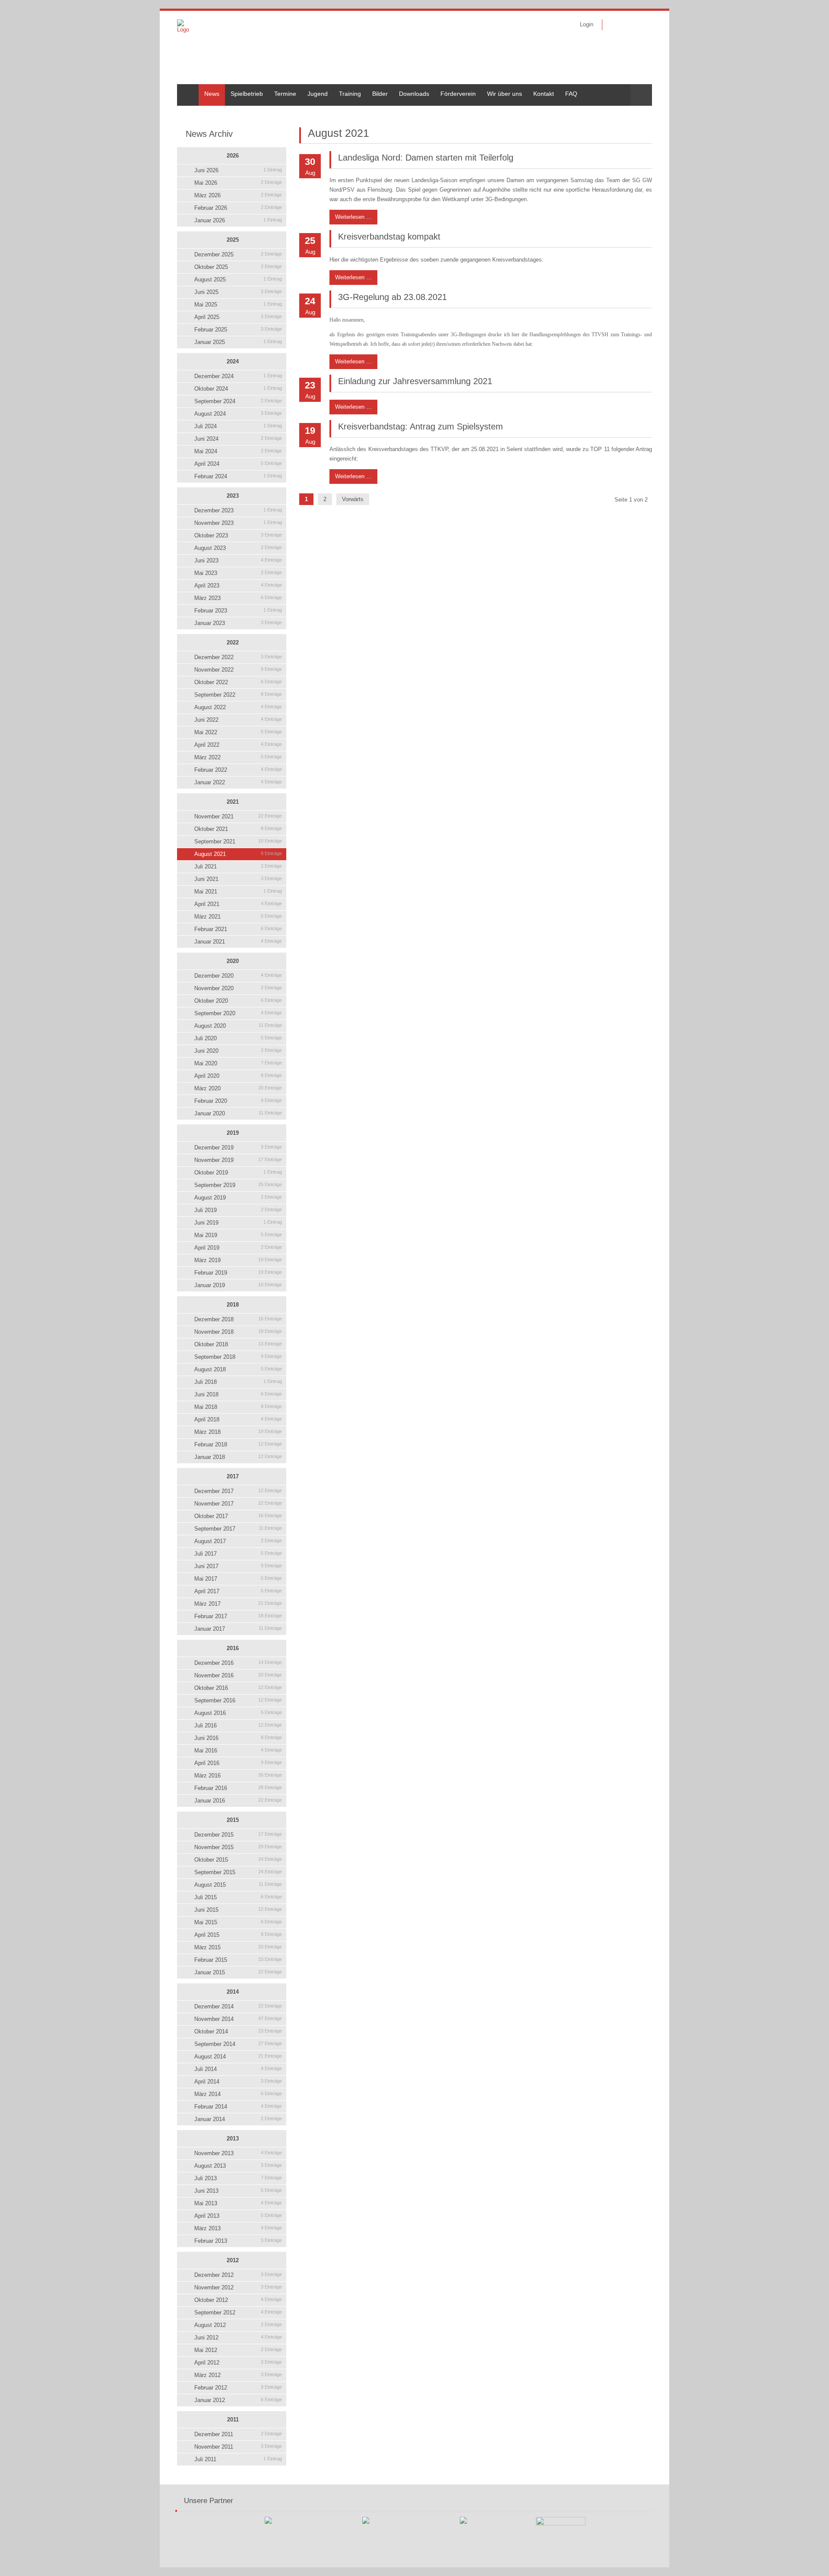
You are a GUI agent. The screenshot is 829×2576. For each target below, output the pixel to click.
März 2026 (238, 195)
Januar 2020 (238, 1113)
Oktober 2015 (238, 1860)
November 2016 (238, 1675)
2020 (233, 961)
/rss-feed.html (627, 25)
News (212, 94)
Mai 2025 (238, 305)
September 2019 (238, 1185)
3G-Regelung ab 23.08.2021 (392, 297)
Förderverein (458, 94)
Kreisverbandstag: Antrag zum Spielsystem (421, 426)
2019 (233, 1133)
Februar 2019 (238, 1273)
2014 (233, 1992)
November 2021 (238, 816)
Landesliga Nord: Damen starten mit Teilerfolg (426, 158)
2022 (233, 642)
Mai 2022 (238, 732)
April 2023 (238, 586)
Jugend (318, 94)
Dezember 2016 (238, 1663)
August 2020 (238, 1026)
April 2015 (238, 1935)
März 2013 (238, 2228)
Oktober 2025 (238, 267)
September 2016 (238, 1700)
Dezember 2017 (238, 1491)
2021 (233, 802)
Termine (285, 94)
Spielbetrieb (247, 94)
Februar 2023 (238, 611)
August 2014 (238, 2057)
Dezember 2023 (238, 510)
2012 (233, 2260)
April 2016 (238, 1763)
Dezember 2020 (238, 976)
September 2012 (238, 2312)
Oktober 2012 (238, 2300)
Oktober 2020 (238, 1001)
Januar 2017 (238, 1629)
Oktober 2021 (238, 829)
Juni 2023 (238, 560)
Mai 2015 (238, 1922)
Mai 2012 (238, 2350)
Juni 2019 (238, 1223)
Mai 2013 (238, 2203)
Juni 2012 (238, 2338)
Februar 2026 (238, 208)
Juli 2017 (238, 1554)
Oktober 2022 (238, 682)
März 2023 (238, 598)
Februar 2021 (238, 929)
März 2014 (238, 2094)
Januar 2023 (238, 623)
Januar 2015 (238, 1972)
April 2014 (238, 2082)
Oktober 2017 (238, 1516)
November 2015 (238, 1847)
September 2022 (238, 695)
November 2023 (238, 523)
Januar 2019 (238, 1285)
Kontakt (544, 94)
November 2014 (238, 2019)
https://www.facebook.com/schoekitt (614, 25)
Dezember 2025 (238, 254)
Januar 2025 (238, 342)
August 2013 (238, 2166)
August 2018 (238, 1369)
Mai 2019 (238, 1235)
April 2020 (238, 1076)
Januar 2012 (238, 2400)
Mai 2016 (238, 1750)
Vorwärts (353, 499)
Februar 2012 (238, 2388)
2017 (233, 1476)
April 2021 (238, 904)
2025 (233, 240)
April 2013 (238, 2216)
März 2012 (238, 2375)
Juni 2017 (238, 1566)
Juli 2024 (238, 426)
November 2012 (238, 2287)
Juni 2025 (238, 292)
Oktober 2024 (238, 389)
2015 (233, 1820)
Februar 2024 (238, 476)
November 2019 (238, 1160)
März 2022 (238, 757)
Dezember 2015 (238, 1835)
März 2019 (238, 1260)
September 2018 (238, 1357)
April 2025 (238, 317)
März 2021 (238, 917)
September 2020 (238, 1013)
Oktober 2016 (238, 1688)
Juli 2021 (238, 867)
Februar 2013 (238, 2241)
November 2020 (238, 988)
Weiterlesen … (351, 215)
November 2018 (238, 1332)
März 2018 (238, 1432)
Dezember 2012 (238, 2275)
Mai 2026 (238, 183)
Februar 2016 (238, 1788)
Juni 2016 (238, 1738)
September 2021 (238, 841)
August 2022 (238, 707)
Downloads (414, 94)
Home (185, 88)
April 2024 (238, 464)
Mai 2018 (238, 1407)
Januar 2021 (238, 942)
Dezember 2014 (238, 2006)
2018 (233, 1305)
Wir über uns (505, 94)
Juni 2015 (238, 1910)
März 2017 (238, 1604)
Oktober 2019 (238, 1173)
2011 (233, 2420)
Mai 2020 (238, 1063)
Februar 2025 (238, 330)
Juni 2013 (238, 2191)
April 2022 (238, 745)
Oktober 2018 (238, 1344)
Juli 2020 (238, 1038)
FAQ (571, 94)
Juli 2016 (238, 1725)
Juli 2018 (238, 1382)
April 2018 (238, 1419)
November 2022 (238, 670)
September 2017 (238, 1529)
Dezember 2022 (238, 657)
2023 (233, 496)
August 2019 (238, 1198)
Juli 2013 (238, 2178)
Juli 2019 (238, 1210)
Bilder (380, 94)
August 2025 (238, 279)
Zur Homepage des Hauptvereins (640, 25)
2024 (233, 361)
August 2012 (238, 2325)
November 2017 (238, 1504)
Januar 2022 (238, 782)
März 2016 (238, 1776)
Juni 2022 (238, 720)
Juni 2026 (238, 170)
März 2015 (238, 1947)
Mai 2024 (238, 451)
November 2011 (238, 2447)
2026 (233, 156)
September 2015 (238, 1872)
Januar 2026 (238, 220)
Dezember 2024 (238, 376)
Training (350, 94)
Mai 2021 (238, 892)
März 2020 (238, 1088)
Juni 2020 (238, 1051)
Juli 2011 (238, 2459)
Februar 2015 (238, 1960)
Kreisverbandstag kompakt (389, 237)
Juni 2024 (238, 439)
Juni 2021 (238, 879)
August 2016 (238, 1713)
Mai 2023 (238, 573)
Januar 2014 (238, 2119)
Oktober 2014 (238, 2031)
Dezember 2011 (238, 2434)
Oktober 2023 (238, 535)
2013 (233, 2139)
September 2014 (238, 2044)
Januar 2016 (238, 1801)
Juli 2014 (238, 2069)
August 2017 (238, 1541)
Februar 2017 (238, 1616)
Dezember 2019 (238, 1148)
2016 (233, 1648)
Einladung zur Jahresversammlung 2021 (415, 381)
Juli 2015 (238, 1897)
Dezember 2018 (238, 1319)
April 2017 (238, 1591)
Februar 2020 (238, 1101)
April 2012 (238, 2363)
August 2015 (238, 1885)
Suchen (641, 95)
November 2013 (238, 2153)
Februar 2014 (238, 2107)
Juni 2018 (238, 1394)
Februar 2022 (238, 770)
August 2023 (238, 548)
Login (587, 24)
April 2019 (238, 1248)
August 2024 (238, 414)
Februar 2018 (238, 1444)
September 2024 (238, 401)
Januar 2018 (238, 1457)
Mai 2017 (238, 1579)
